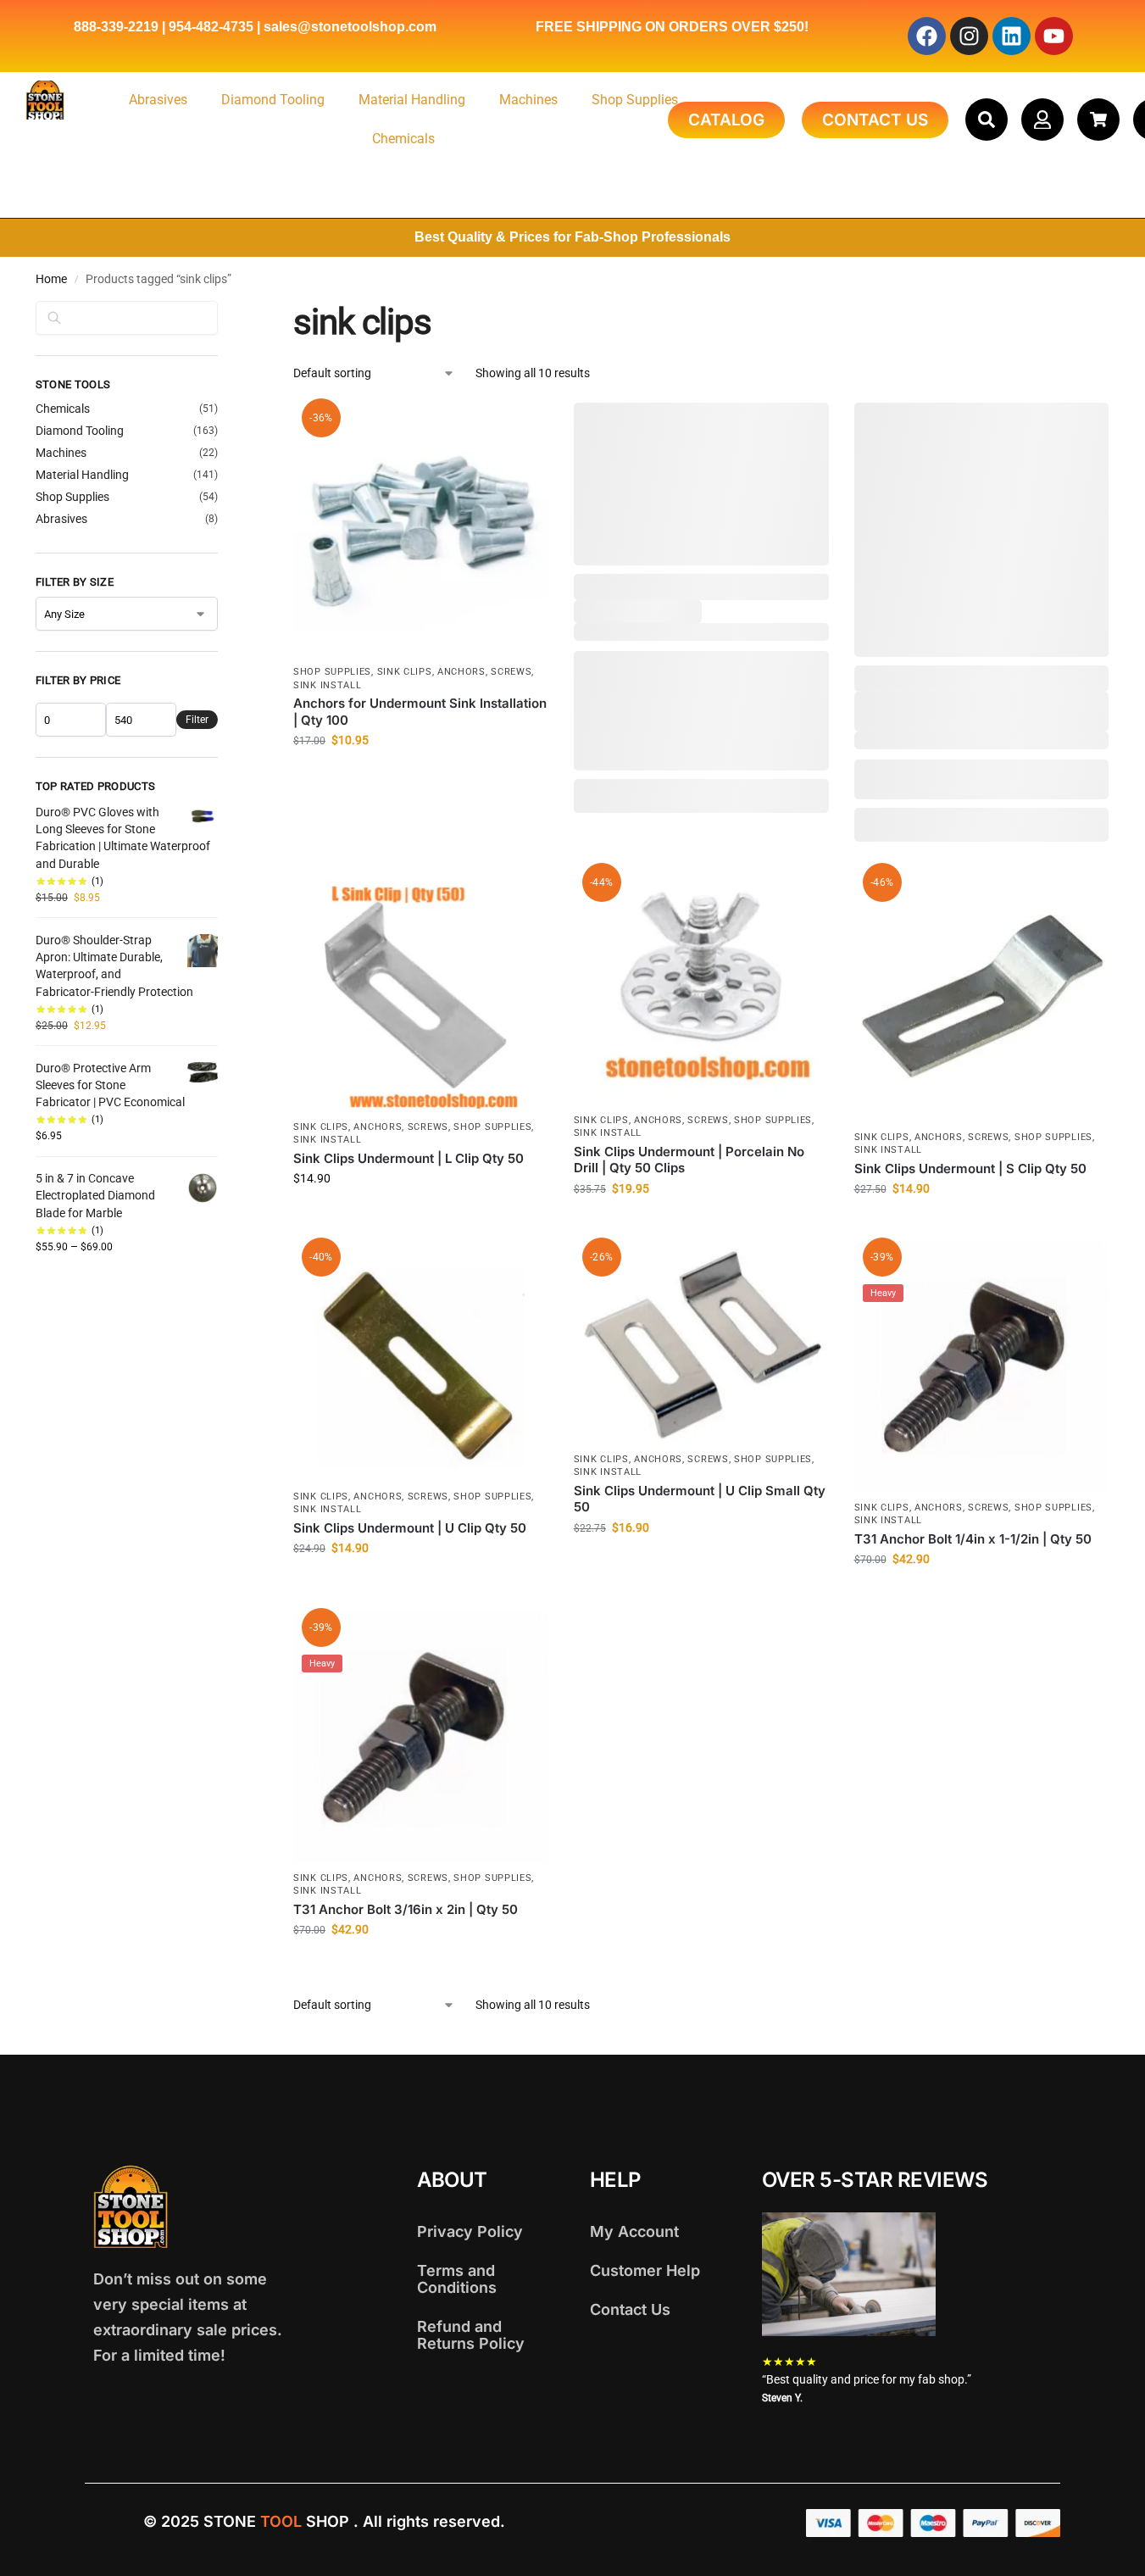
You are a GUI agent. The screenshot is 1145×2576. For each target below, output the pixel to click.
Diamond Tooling (273, 100)
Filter (197, 720)
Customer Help (645, 2270)
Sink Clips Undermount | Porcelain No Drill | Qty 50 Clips (689, 1160)
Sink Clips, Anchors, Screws (455, 672)
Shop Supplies (635, 100)
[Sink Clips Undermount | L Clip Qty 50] (421, 990)
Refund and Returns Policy (471, 2335)
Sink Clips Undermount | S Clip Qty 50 (970, 1168)
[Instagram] (969, 36)
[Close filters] (223, 312)
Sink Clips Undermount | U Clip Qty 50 (410, 1528)
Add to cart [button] (421, 776)
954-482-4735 (211, 27)
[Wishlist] (523, 428)
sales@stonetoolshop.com (350, 27)
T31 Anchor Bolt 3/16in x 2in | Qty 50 (406, 1909)
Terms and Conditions (457, 2279)
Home (51, 279)
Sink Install (327, 685)
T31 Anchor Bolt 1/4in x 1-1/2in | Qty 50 (973, 1539)
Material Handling (412, 100)
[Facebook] (927, 36)
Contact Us (630, 2309)
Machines (528, 100)
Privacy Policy (470, 2231)
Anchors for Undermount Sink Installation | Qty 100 (420, 712)
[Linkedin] (1012, 36)
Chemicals (403, 139)
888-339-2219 (116, 27)
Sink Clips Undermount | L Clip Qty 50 (409, 1158)
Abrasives (158, 100)
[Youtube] (1054, 36)
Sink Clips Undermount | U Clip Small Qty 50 (700, 1499)
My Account (634, 2231)
